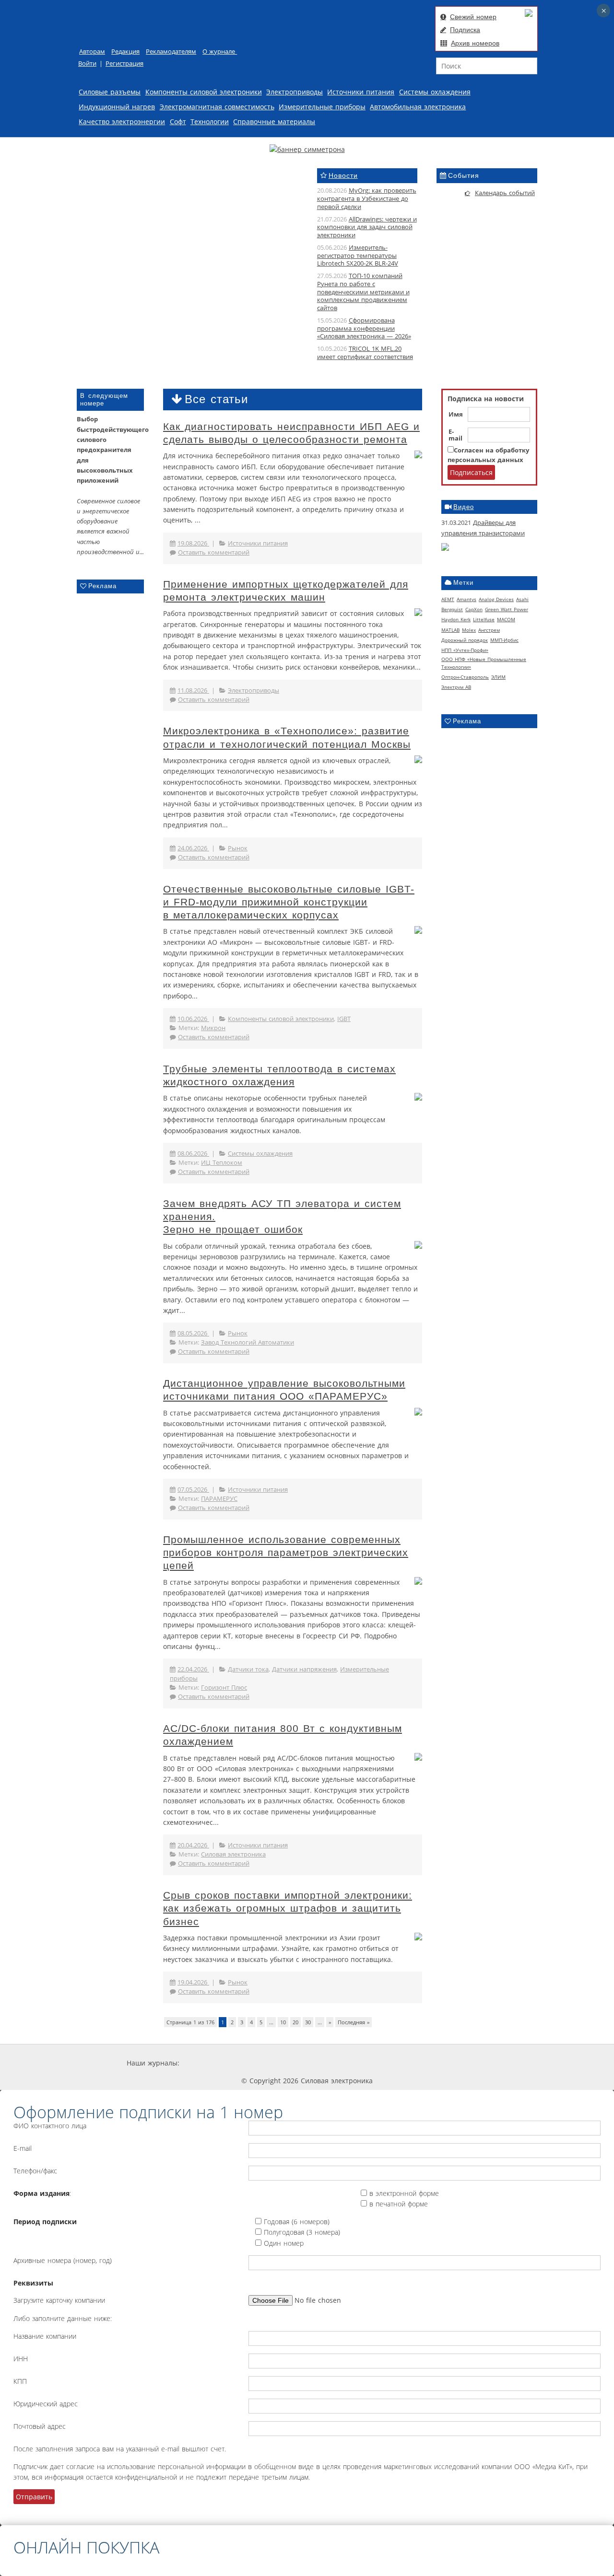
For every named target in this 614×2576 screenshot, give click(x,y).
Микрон (213, 1028)
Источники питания (361, 92)
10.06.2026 (193, 1019)
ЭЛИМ (498, 677)
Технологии (210, 122)
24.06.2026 (193, 848)
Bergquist (452, 609)
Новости (343, 175)
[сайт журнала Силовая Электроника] (211, 2063)
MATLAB (450, 630)
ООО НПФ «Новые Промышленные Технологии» (484, 663)
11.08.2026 (193, 690)
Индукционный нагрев (117, 107)
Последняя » (354, 2022)
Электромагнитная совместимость (217, 107)
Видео (464, 507)
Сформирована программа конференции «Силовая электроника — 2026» (364, 329)
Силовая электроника (233, 1854)
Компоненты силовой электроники (204, 92)
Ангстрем (489, 630)
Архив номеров (475, 43)
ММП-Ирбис (504, 640)
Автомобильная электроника (418, 107)
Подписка (465, 30)
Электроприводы (295, 92)
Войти (87, 64)
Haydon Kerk (456, 619)
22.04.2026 (193, 1669)
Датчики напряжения (304, 1669)
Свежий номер (473, 17)
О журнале (220, 52)
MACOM (506, 619)
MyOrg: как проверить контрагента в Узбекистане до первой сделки (367, 199)
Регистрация (124, 64)
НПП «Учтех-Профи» (465, 650)
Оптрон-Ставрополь (465, 677)
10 (283, 2022)
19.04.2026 (193, 1982)
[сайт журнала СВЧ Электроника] (463, 2063)
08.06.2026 (193, 1154)
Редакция (125, 52)
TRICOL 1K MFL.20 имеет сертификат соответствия (365, 353)
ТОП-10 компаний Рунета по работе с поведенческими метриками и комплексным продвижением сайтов (363, 292)
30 (308, 2022)
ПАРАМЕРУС (219, 1499)
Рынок (238, 848)
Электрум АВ (456, 687)
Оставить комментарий (214, 552)
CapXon (474, 609)
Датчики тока (248, 1669)
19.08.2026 (193, 543)
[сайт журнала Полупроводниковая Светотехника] (397, 2063)
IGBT (344, 1019)
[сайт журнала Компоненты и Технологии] (328, 2063)
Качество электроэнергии (122, 122)
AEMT (448, 599)
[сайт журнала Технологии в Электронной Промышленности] (271, 2063)
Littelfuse (484, 619)
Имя (456, 415)
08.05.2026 (193, 1333)
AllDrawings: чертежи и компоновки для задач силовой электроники (367, 227)
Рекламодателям (171, 52)
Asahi (522, 599)
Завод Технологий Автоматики (248, 1342)
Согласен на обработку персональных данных (488, 455)
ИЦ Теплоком (222, 1163)
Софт (178, 122)
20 (295, 2022)
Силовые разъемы (110, 92)
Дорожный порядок (465, 640)
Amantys (466, 599)
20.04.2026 (193, 1845)
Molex (469, 630)
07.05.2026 (193, 1490)
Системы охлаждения (435, 92)
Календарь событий (505, 193)
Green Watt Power (507, 609)
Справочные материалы (274, 122)
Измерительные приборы (322, 107)
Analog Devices (496, 599)
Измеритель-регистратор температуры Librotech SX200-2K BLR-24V (358, 256)
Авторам (92, 52)
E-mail (455, 435)
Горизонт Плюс (224, 1688)
